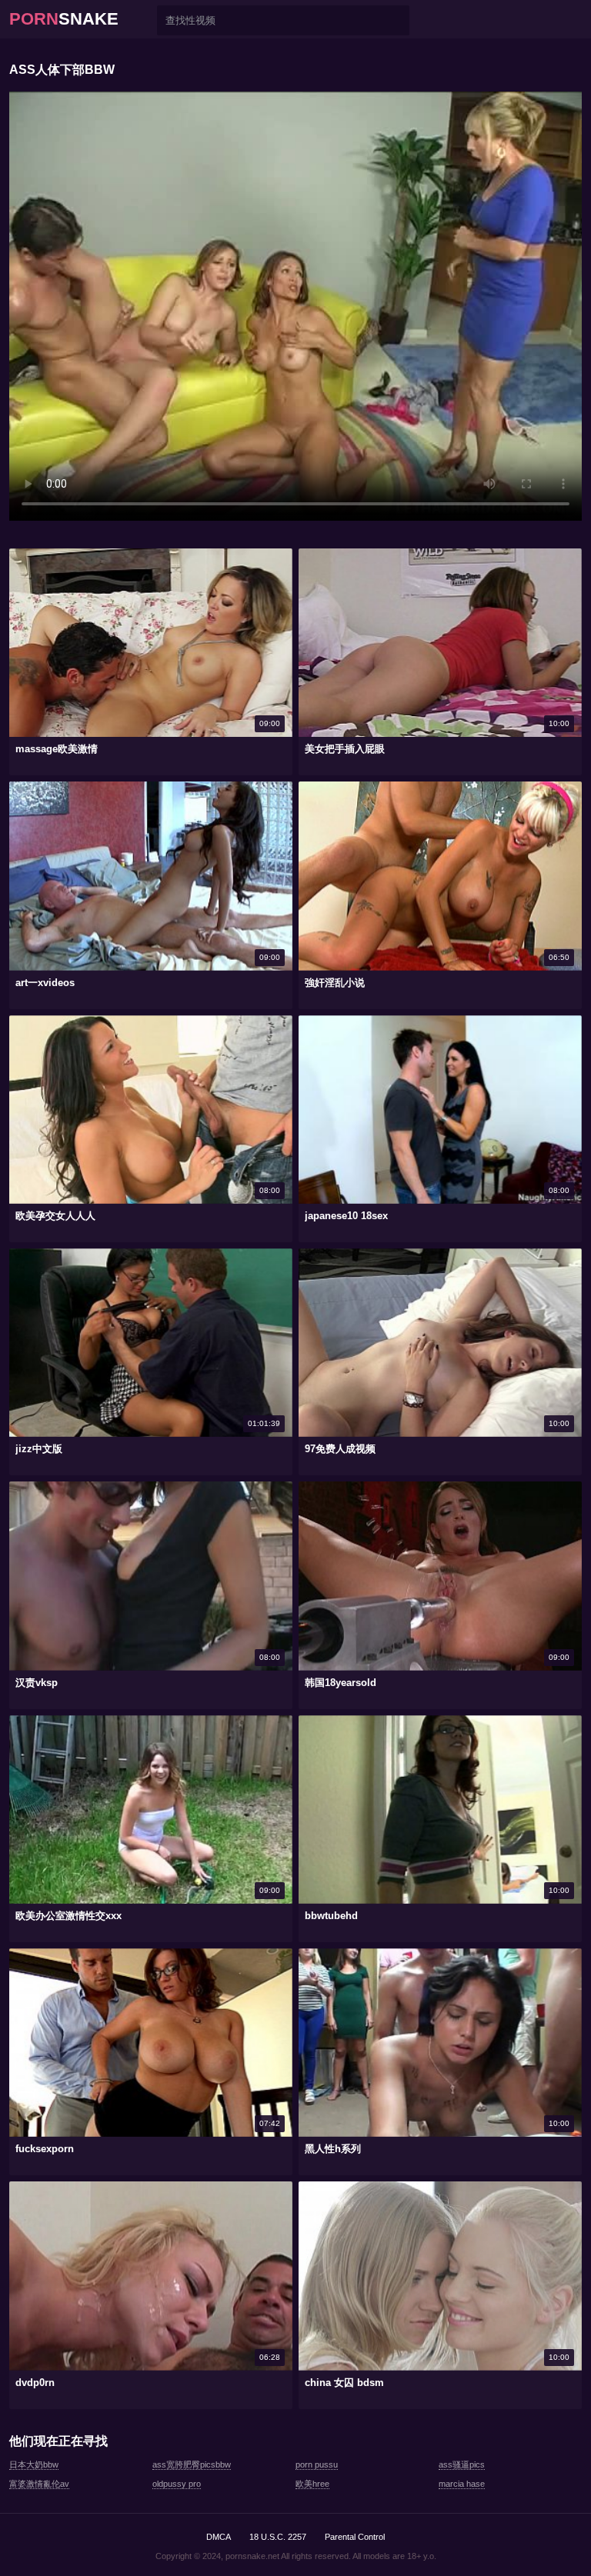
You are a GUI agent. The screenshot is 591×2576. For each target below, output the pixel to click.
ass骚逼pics (462, 2464)
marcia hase (462, 2484)
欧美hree (312, 2484)
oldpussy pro (177, 2484)
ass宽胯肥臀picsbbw (192, 2464)
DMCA (219, 2537)
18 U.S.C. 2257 (278, 2537)
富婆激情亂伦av (39, 2484)
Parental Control (355, 2537)
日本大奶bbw (34, 2464)
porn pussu (317, 2464)
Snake (64, 19)
